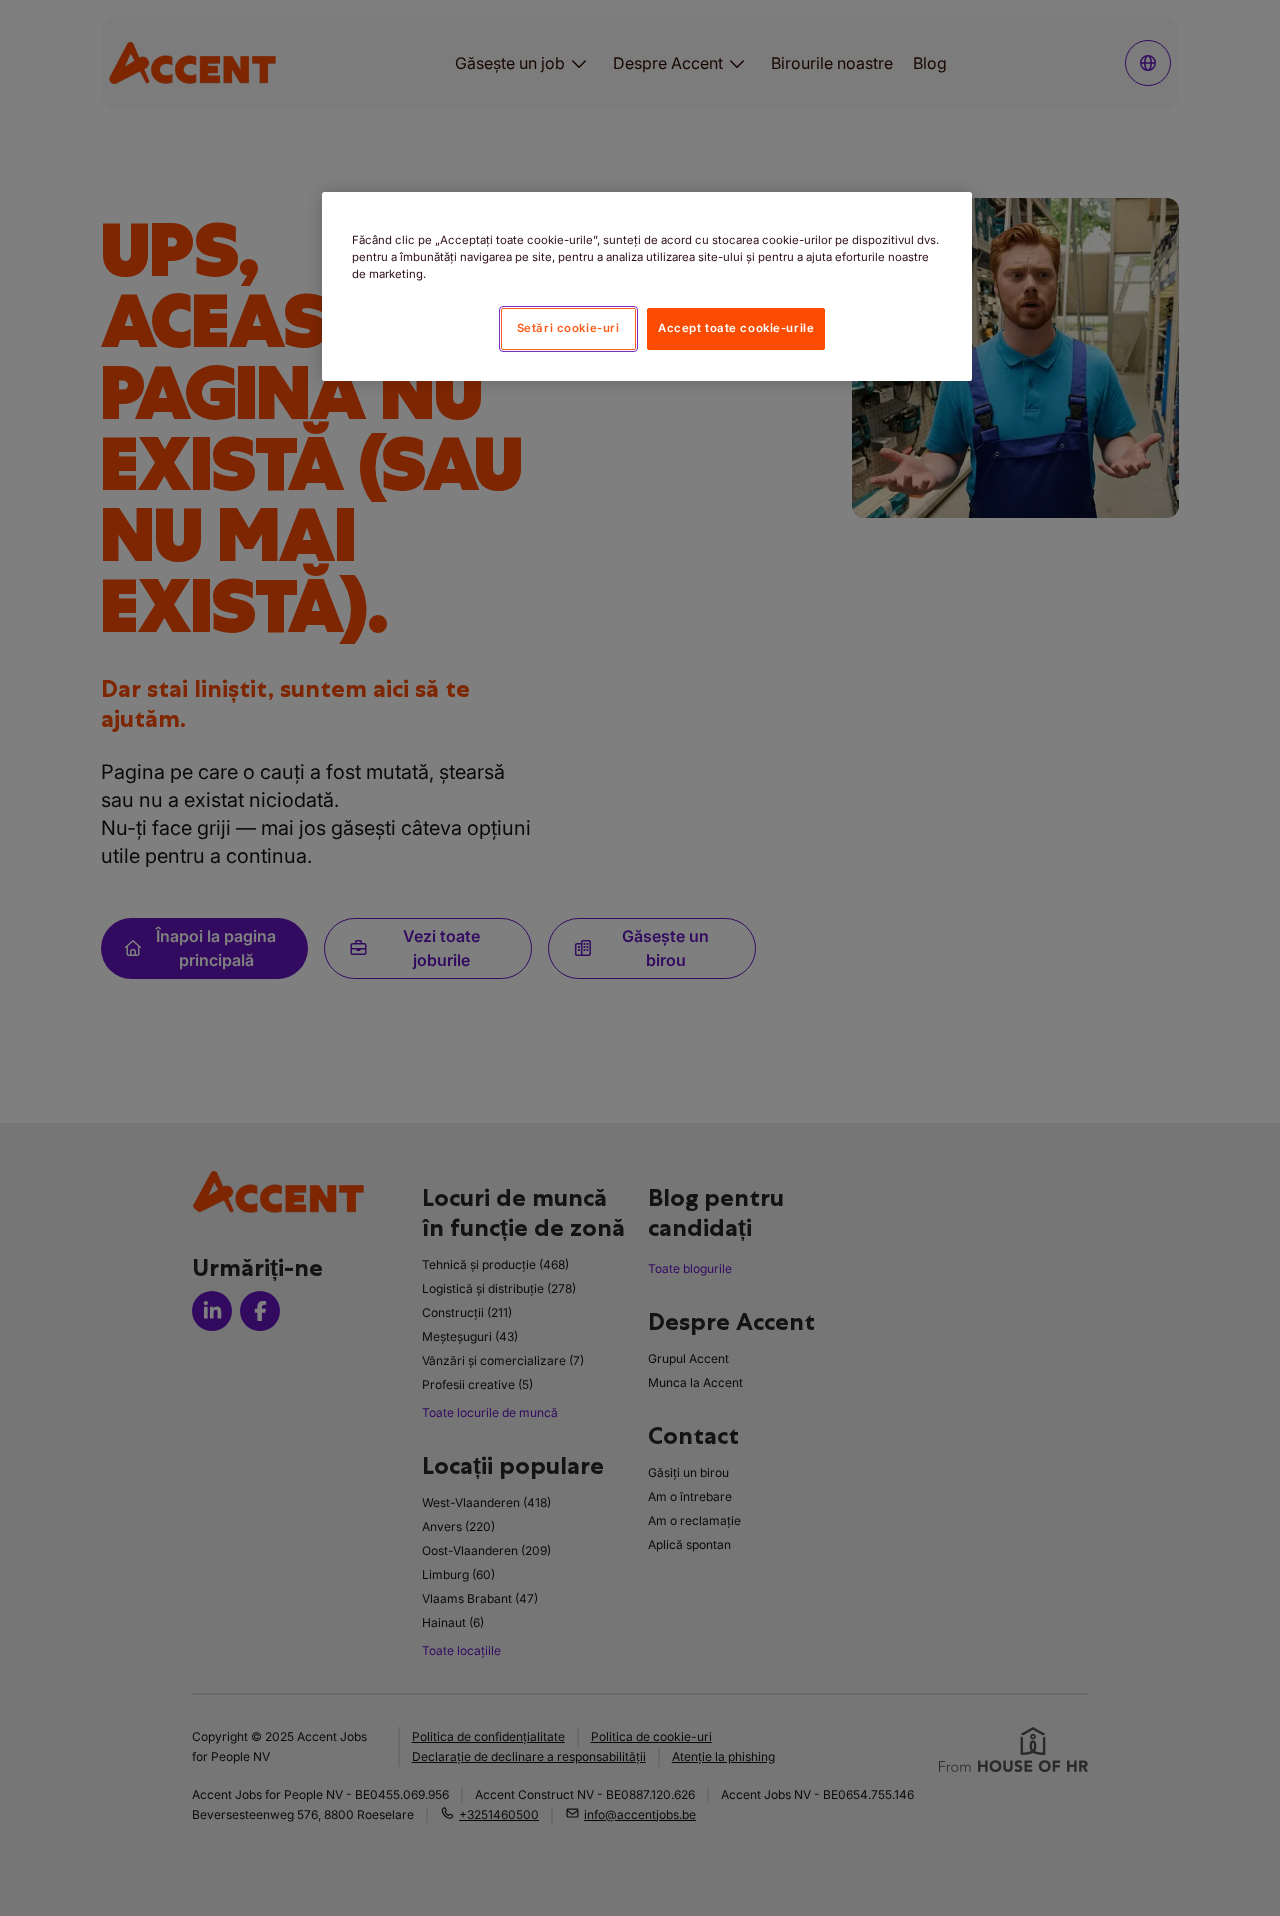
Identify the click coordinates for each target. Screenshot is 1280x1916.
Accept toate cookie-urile (736, 328)
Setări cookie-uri (568, 328)
